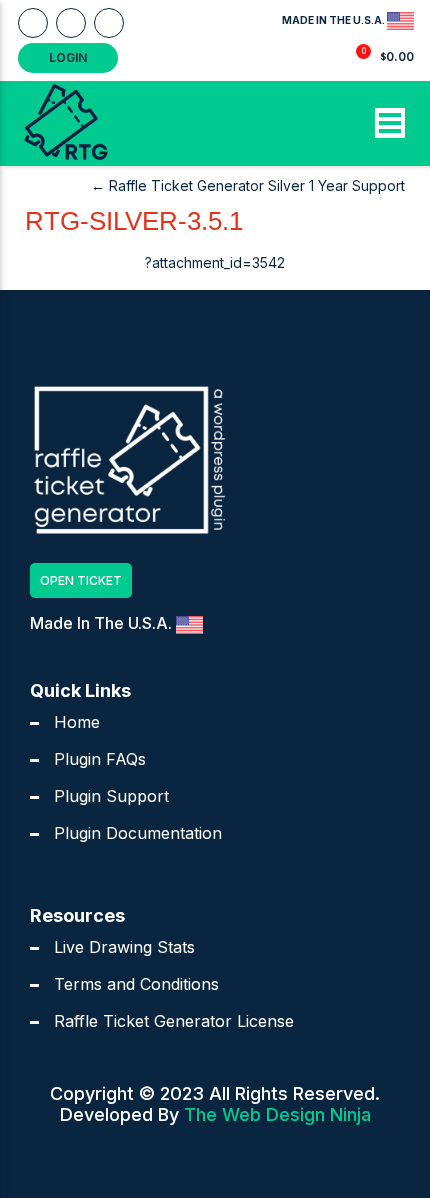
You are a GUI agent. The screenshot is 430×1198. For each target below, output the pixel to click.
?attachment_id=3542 (215, 262)
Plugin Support (111, 796)
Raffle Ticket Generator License (174, 1021)
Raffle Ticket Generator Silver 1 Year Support (248, 185)
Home (77, 722)
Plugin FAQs (100, 759)
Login (68, 57)
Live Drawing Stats (124, 947)
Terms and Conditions (136, 984)
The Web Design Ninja (277, 1114)
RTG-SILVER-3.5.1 (134, 221)
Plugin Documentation (138, 833)
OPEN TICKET (81, 580)
